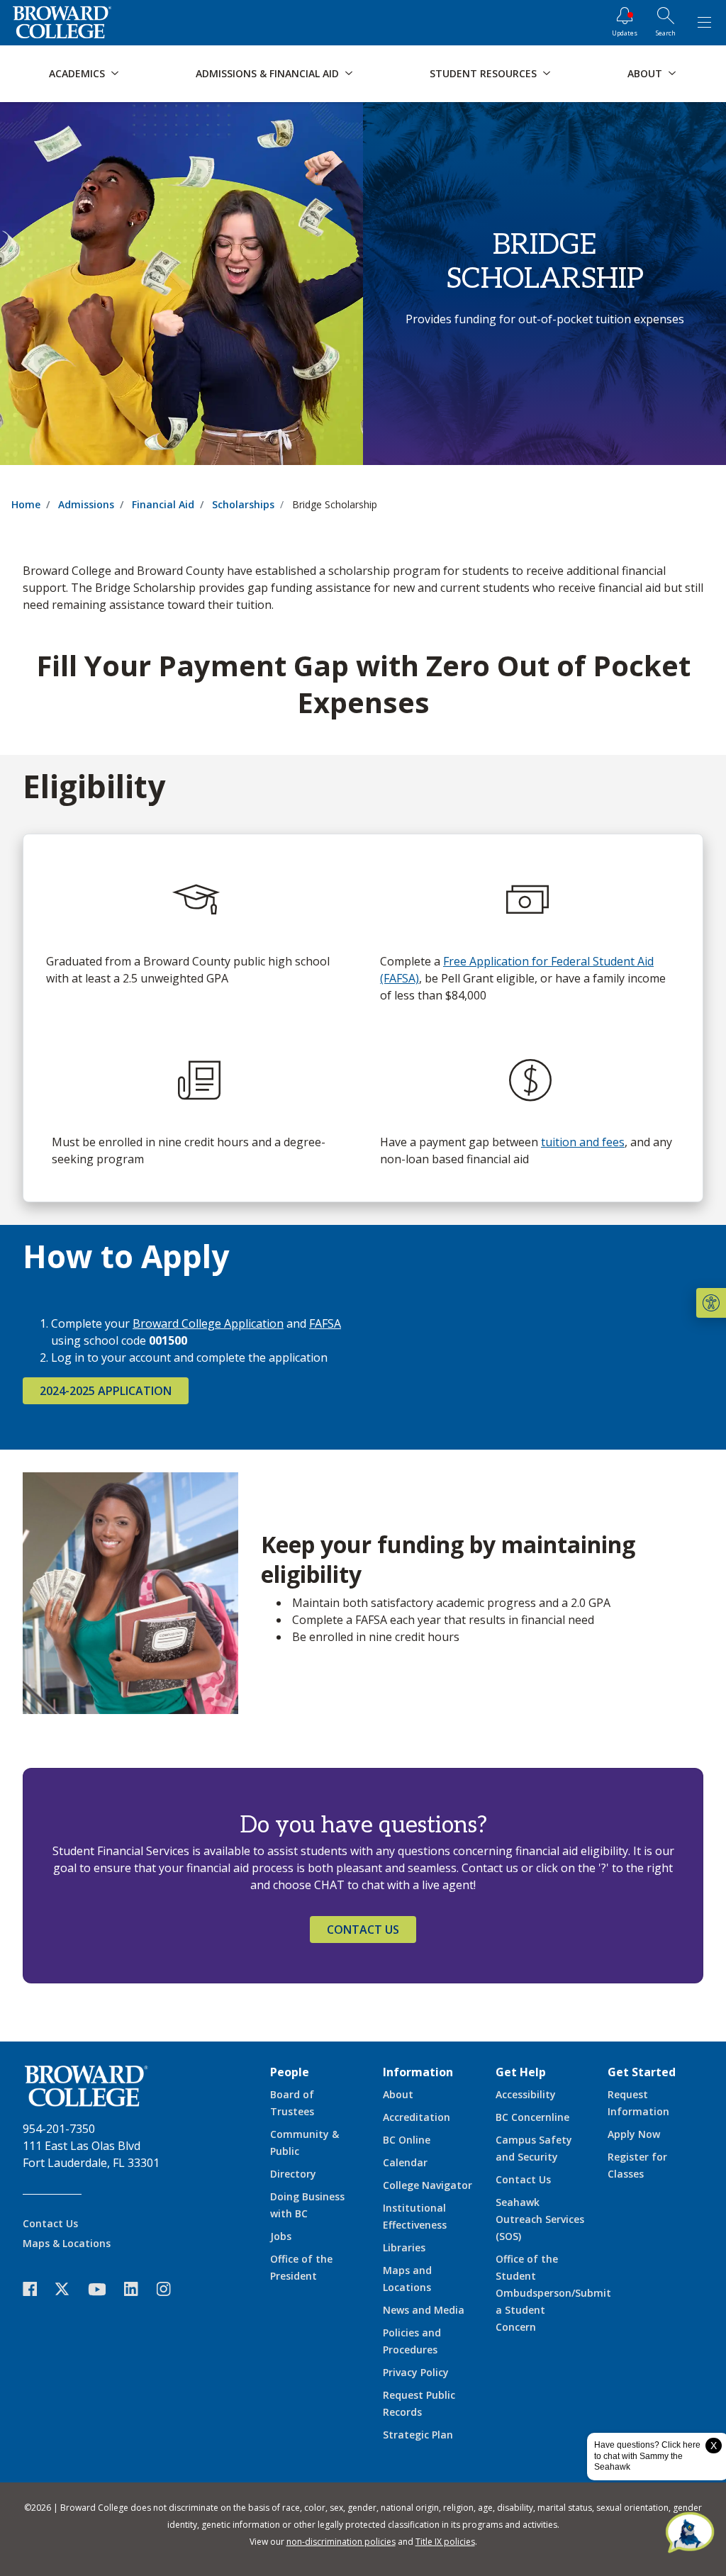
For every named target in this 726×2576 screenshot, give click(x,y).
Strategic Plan (418, 2435)
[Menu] (704, 23)
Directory (293, 2174)
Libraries (404, 2247)
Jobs (281, 2236)
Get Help (521, 2072)
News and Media (424, 2310)
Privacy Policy (416, 2372)
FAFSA (325, 1323)
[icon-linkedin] (138, 2289)
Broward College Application (208, 1323)
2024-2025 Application (106, 1391)
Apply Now (634, 2134)
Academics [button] (77, 73)
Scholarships (243, 504)
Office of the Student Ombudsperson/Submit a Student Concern (553, 2293)
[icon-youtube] (104, 2289)
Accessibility (526, 2094)
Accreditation (417, 2117)
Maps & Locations (67, 2243)
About (398, 2094)
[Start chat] (690, 2533)
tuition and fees (583, 1142)
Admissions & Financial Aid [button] (267, 73)
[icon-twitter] (69, 2289)
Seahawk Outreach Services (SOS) (540, 2219)
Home (26, 504)
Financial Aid (163, 504)
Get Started (642, 2072)
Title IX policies (445, 2542)
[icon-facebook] (37, 2289)
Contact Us (363, 1930)
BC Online (407, 2140)
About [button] (645, 73)
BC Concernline (532, 2117)
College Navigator (428, 2185)
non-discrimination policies (341, 2542)
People (290, 2072)
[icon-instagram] (171, 2289)
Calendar (405, 2162)
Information (418, 2072)
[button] (711, 1303)
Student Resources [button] (483, 73)
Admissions (86, 504)
